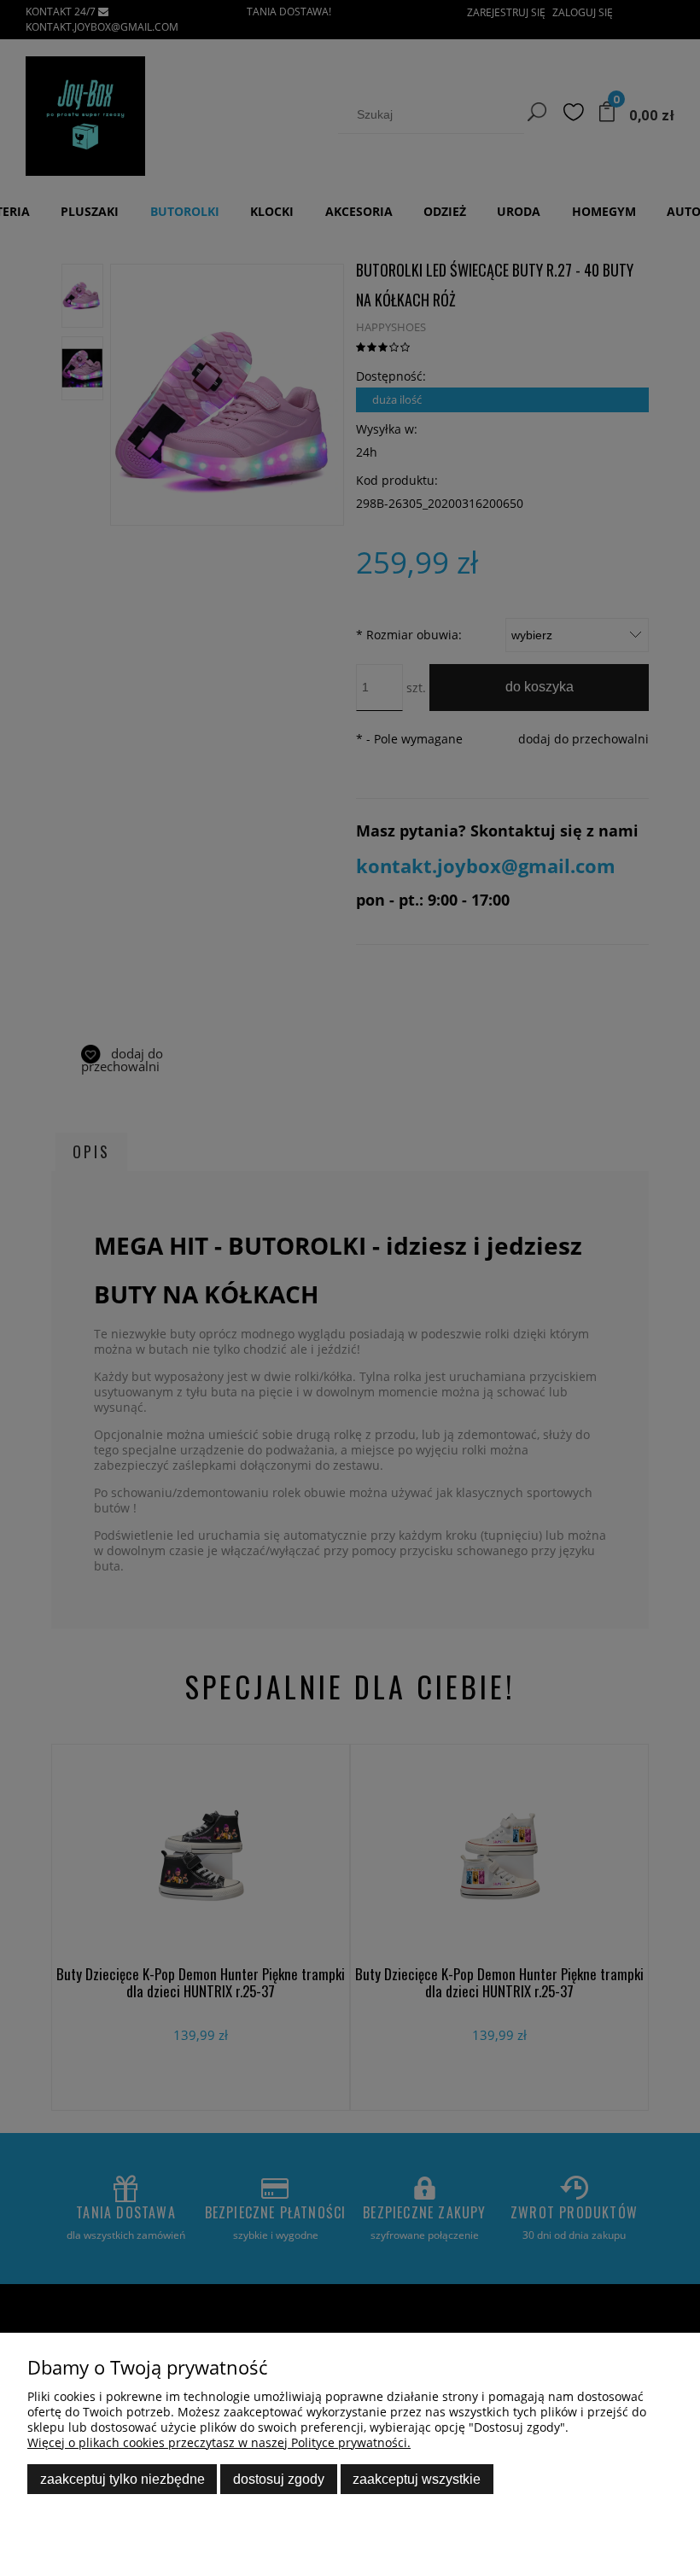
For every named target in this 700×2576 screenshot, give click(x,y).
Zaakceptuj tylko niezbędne (122, 2479)
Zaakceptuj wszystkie (417, 2479)
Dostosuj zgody (279, 2479)
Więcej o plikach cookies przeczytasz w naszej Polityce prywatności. (219, 2442)
